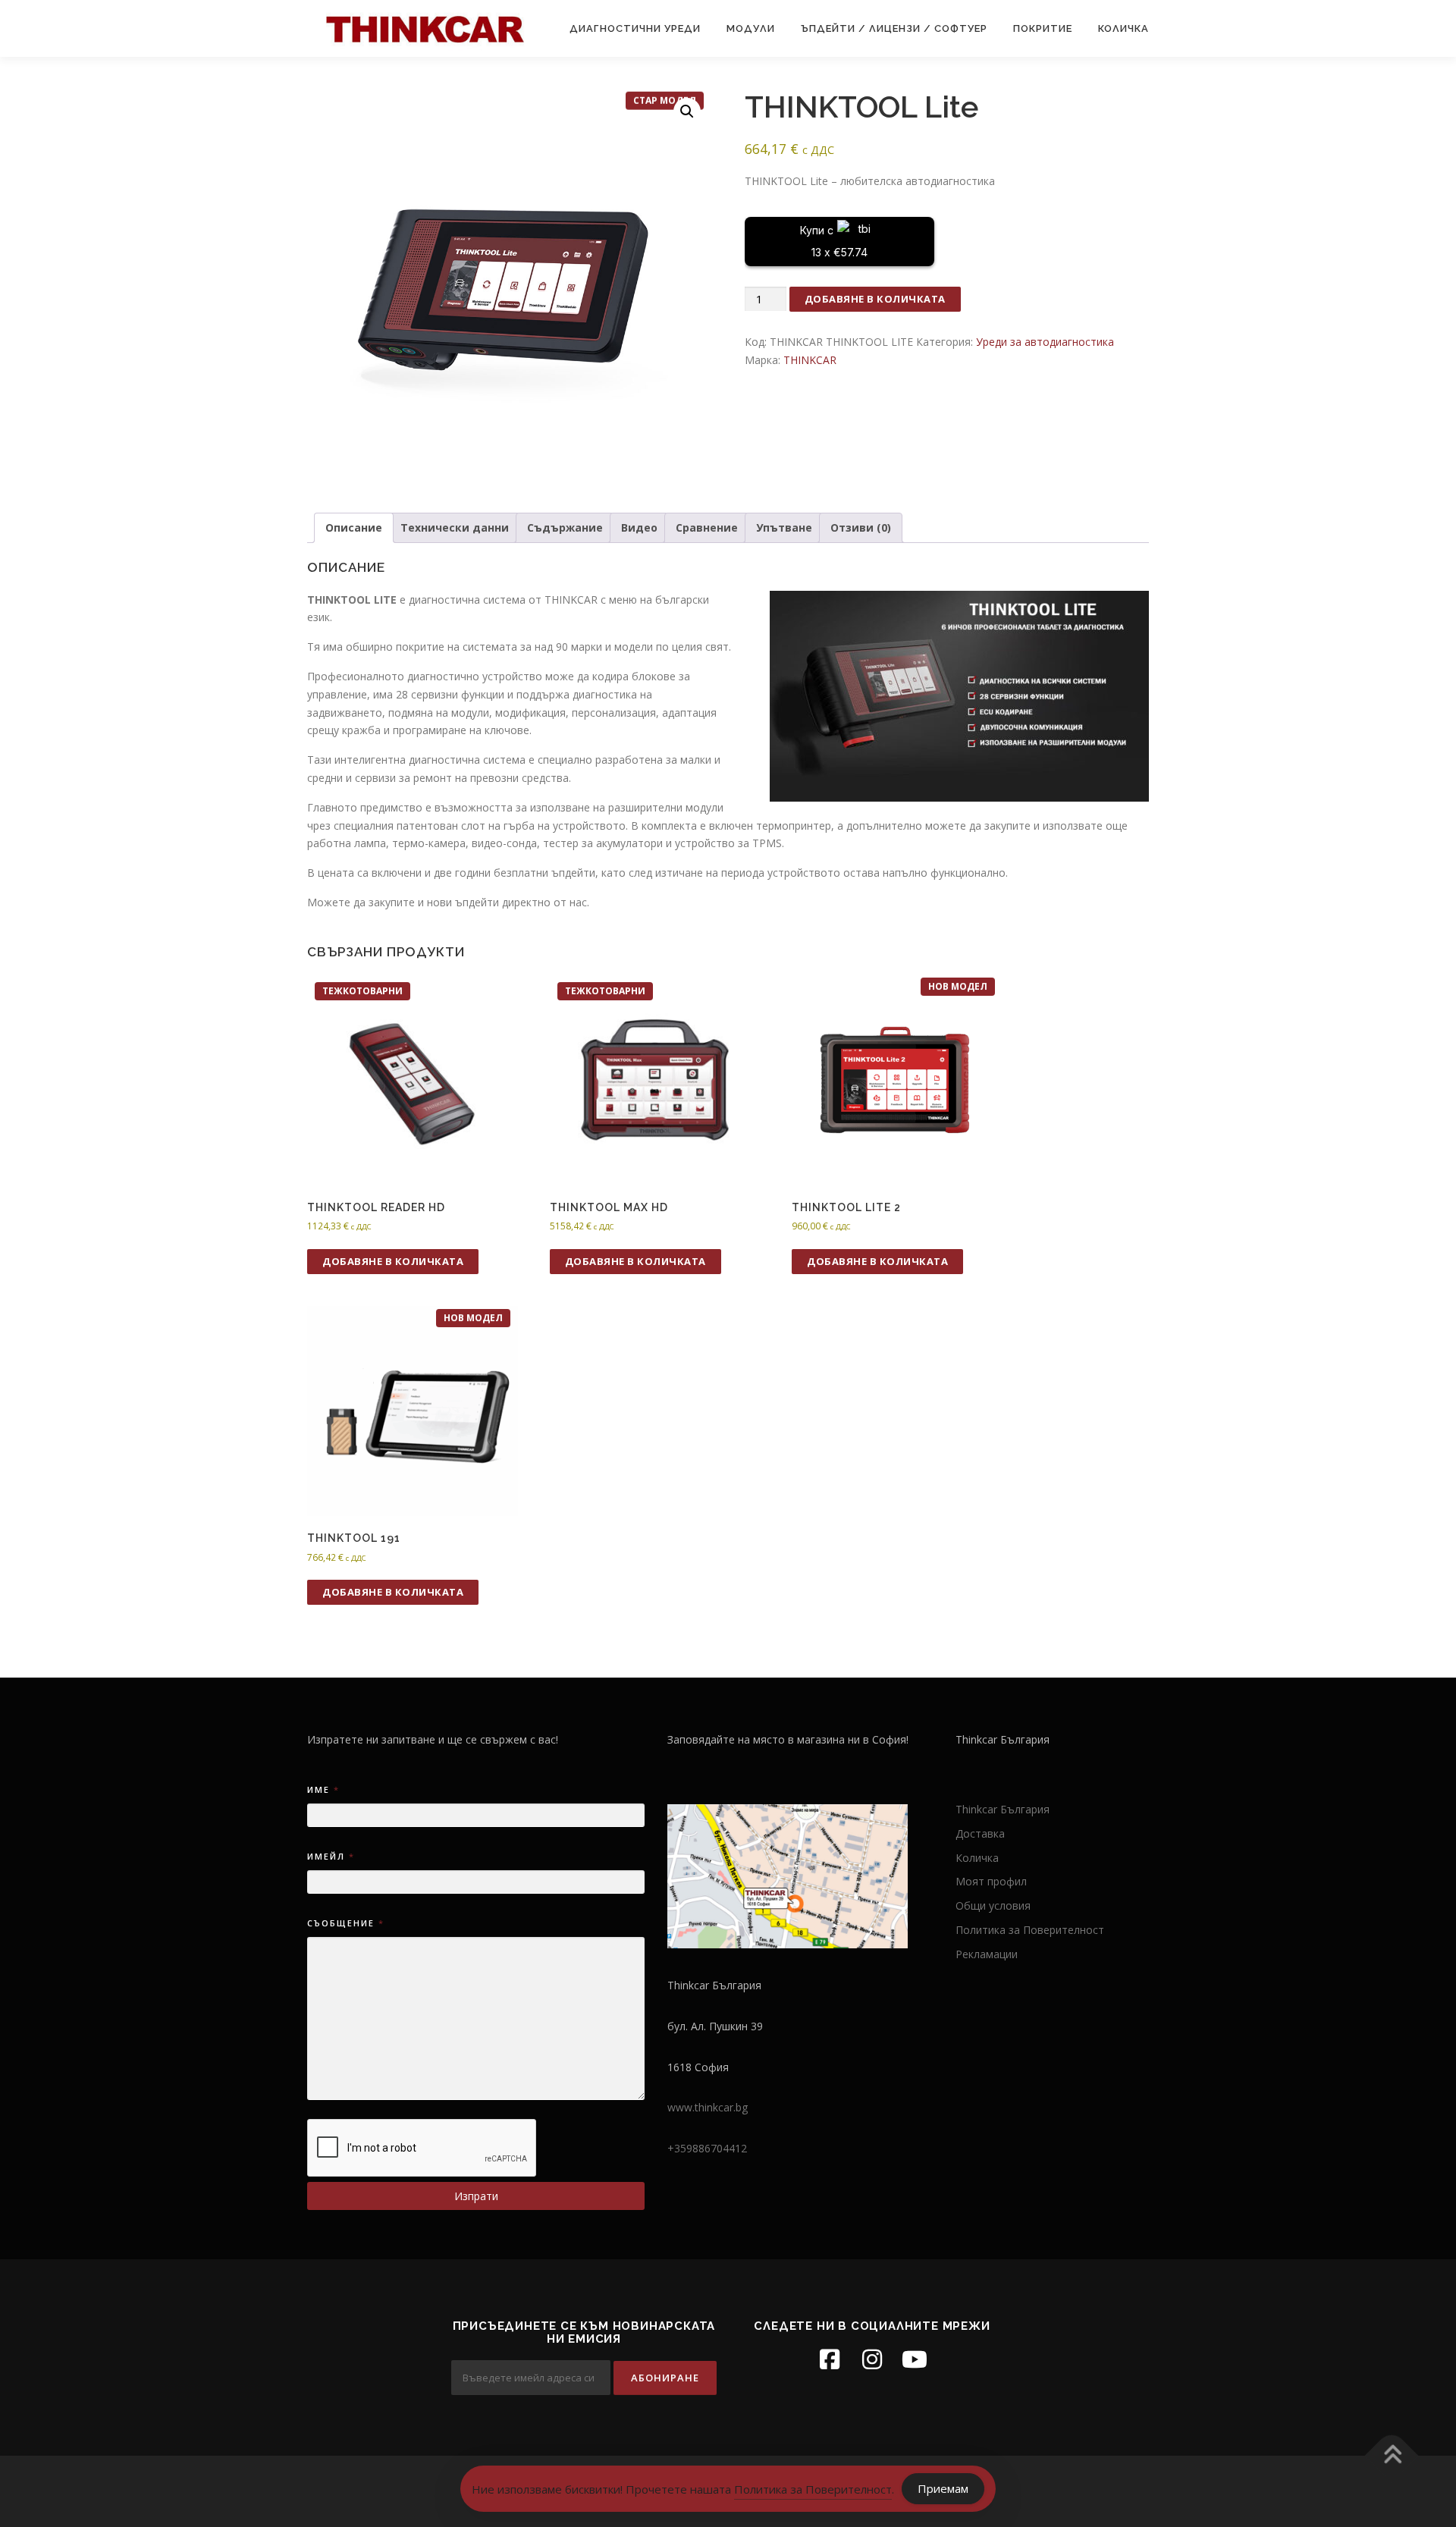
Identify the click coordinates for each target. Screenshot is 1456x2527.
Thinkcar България (1003, 1809)
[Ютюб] (915, 2359)
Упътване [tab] (784, 527)
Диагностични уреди (635, 28)
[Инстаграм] (872, 2359)
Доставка (980, 1833)
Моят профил (991, 1881)
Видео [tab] (639, 527)
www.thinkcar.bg (708, 2107)
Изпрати (476, 2196)
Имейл (330, 1856)
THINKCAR (810, 360)
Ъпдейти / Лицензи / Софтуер (894, 28)
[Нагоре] (1392, 2456)
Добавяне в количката (875, 299)
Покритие (1043, 28)
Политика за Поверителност (1030, 1930)
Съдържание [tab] (565, 527)
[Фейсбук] (830, 2359)
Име (323, 1789)
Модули (751, 28)
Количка (1123, 28)
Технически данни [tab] (455, 527)
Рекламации (987, 1954)
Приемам (943, 2488)
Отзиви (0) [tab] (861, 527)
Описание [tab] (354, 527)
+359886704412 (707, 2148)
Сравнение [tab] (707, 527)
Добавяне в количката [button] (393, 1261)
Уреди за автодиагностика (1045, 342)
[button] (687, 111)
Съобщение (345, 1923)
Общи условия (993, 1905)
